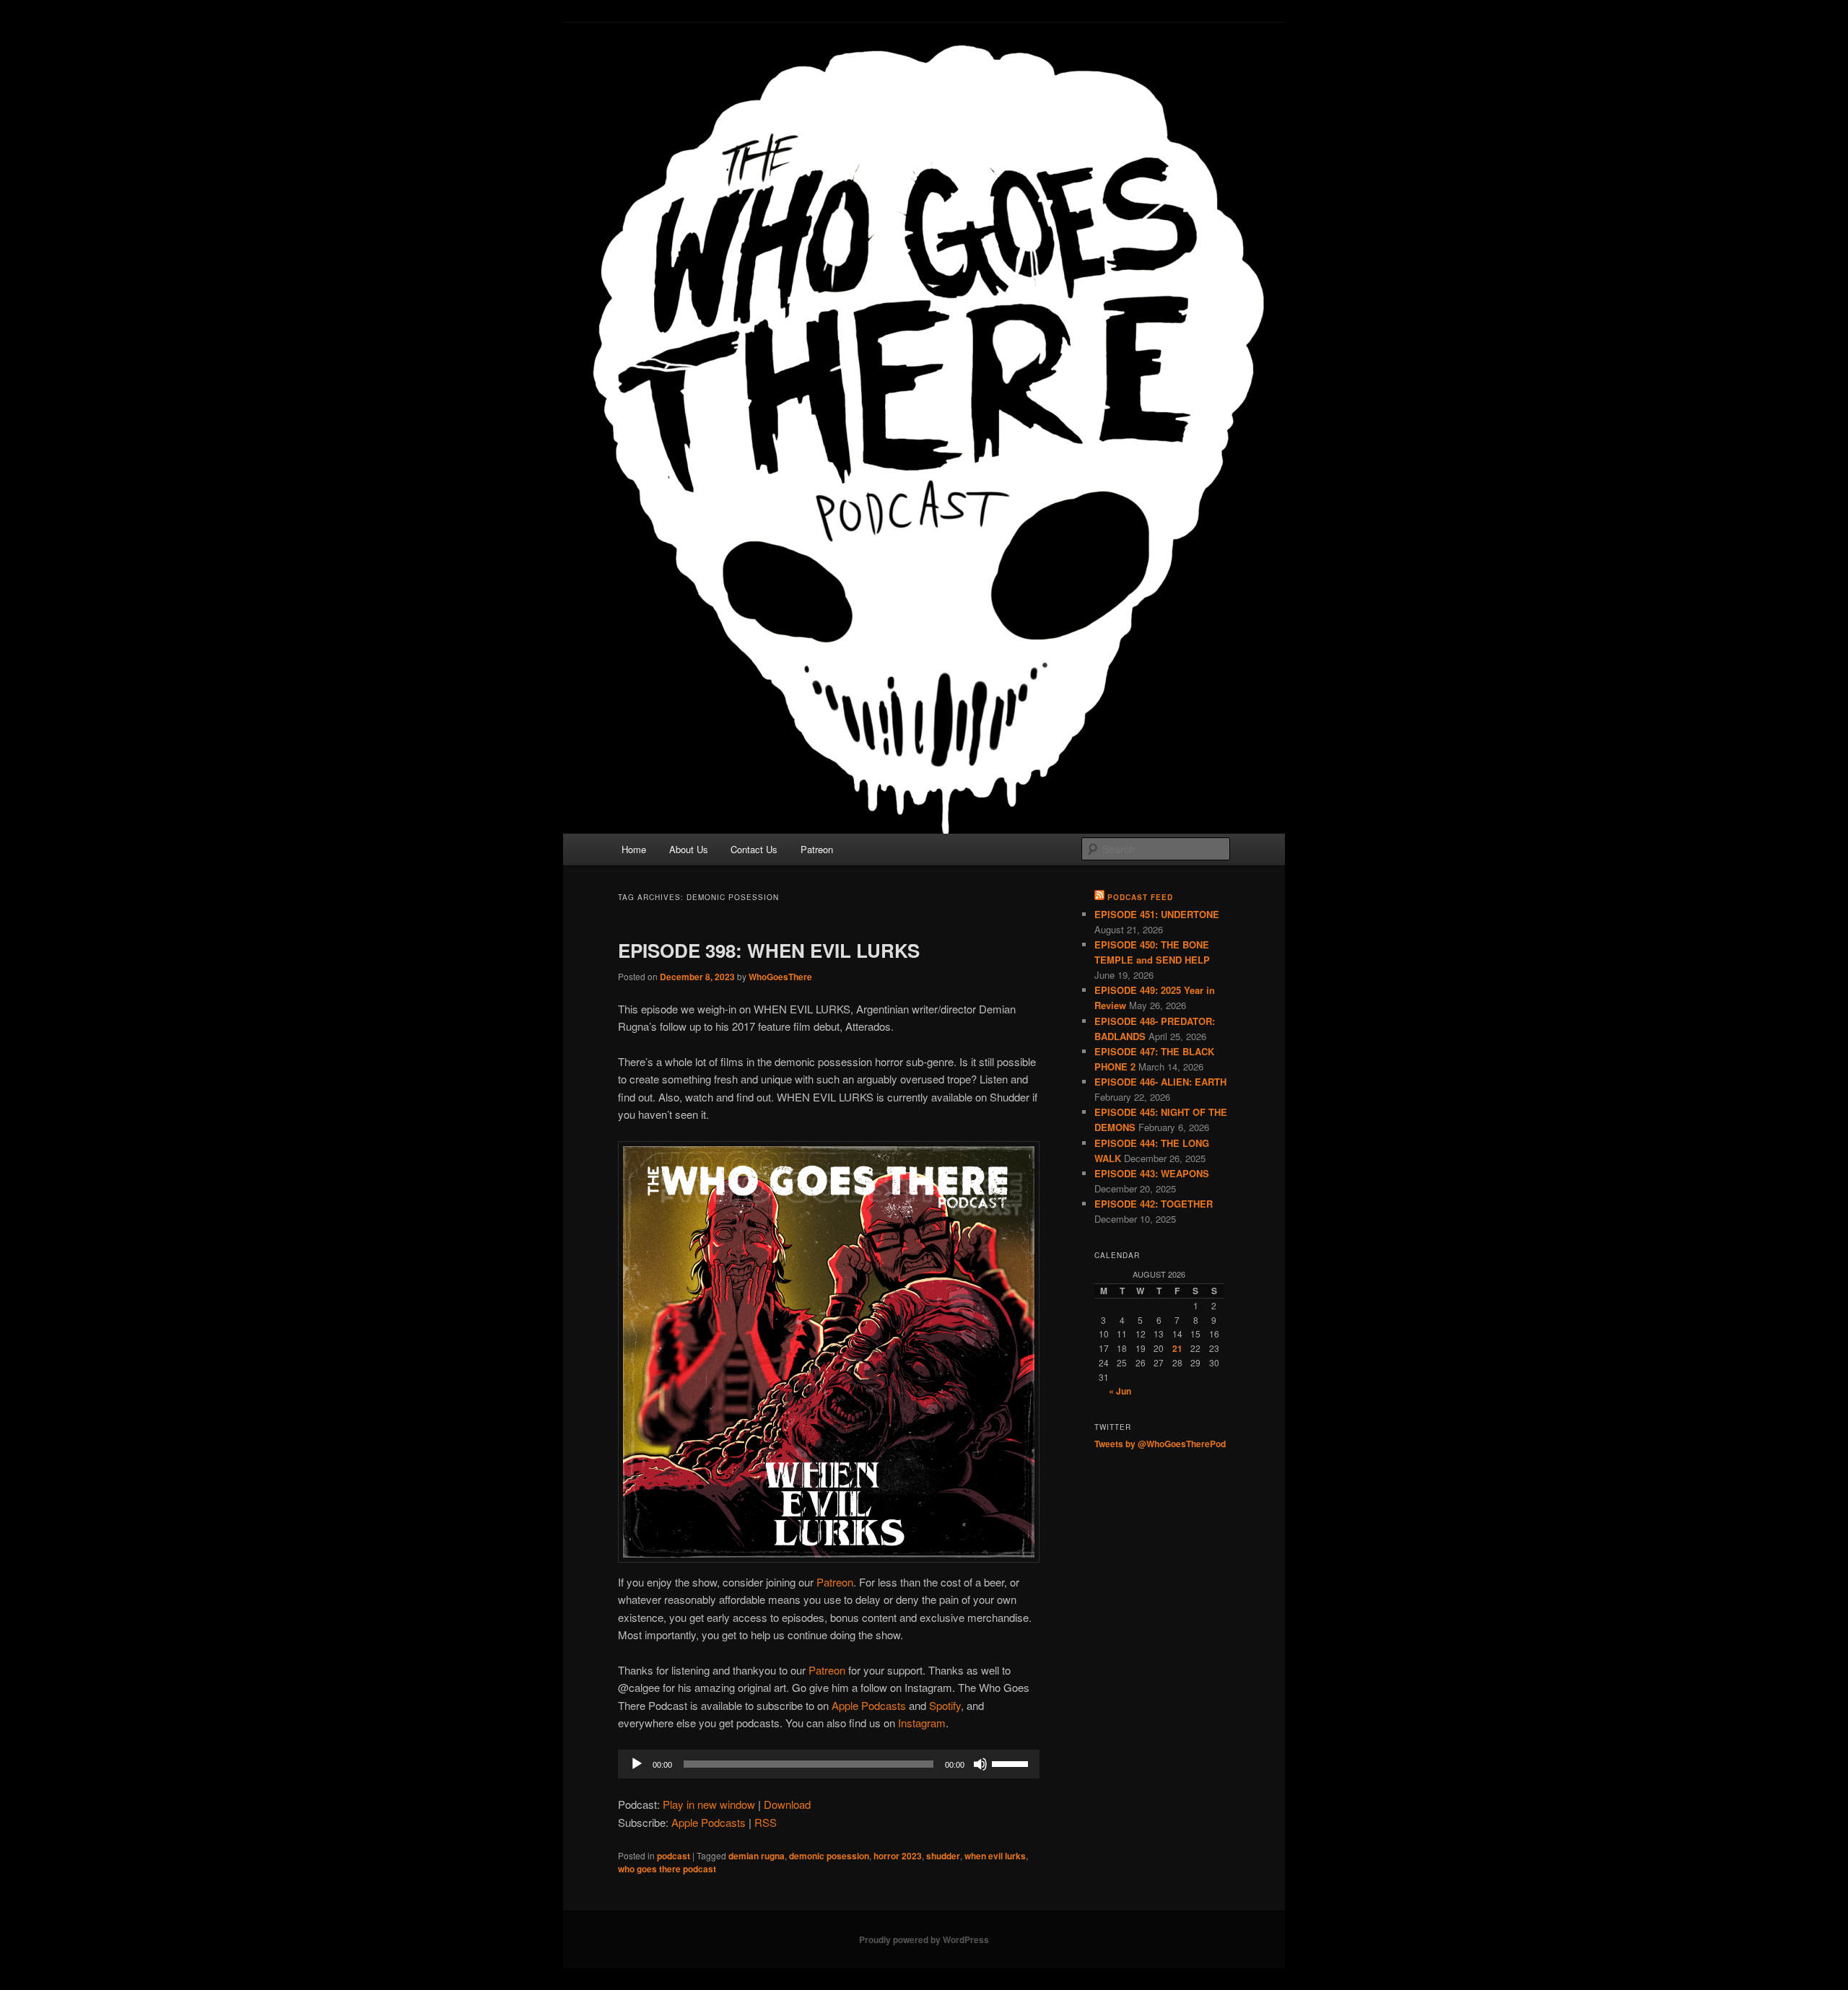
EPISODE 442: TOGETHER (1154, 1204)
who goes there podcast (667, 1869)
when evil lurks (995, 1856)
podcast (674, 1856)
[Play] (637, 1764)
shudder (943, 1856)
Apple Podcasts (869, 1705)
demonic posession (829, 1856)
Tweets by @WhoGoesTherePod (1160, 1444)
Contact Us (754, 849)
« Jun (1120, 1391)
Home (634, 849)
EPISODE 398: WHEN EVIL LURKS (769, 950)
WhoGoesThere (780, 977)
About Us (689, 849)
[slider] (1012, 1763)
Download (787, 1804)
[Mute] (980, 1764)
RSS (766, 1822)
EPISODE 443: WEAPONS (1152, 1173)
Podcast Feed (1140, 897)
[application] (829, 1764)
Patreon (817, 849)
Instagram (922, 1723)
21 (1177, 1348)
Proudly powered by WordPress (924, 1939)
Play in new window (709, 1804)
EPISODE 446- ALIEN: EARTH (1160, 1082)
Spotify (945, 1705)
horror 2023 (898, 1856)
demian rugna (757, 1856)
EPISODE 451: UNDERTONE (1157, 914)
